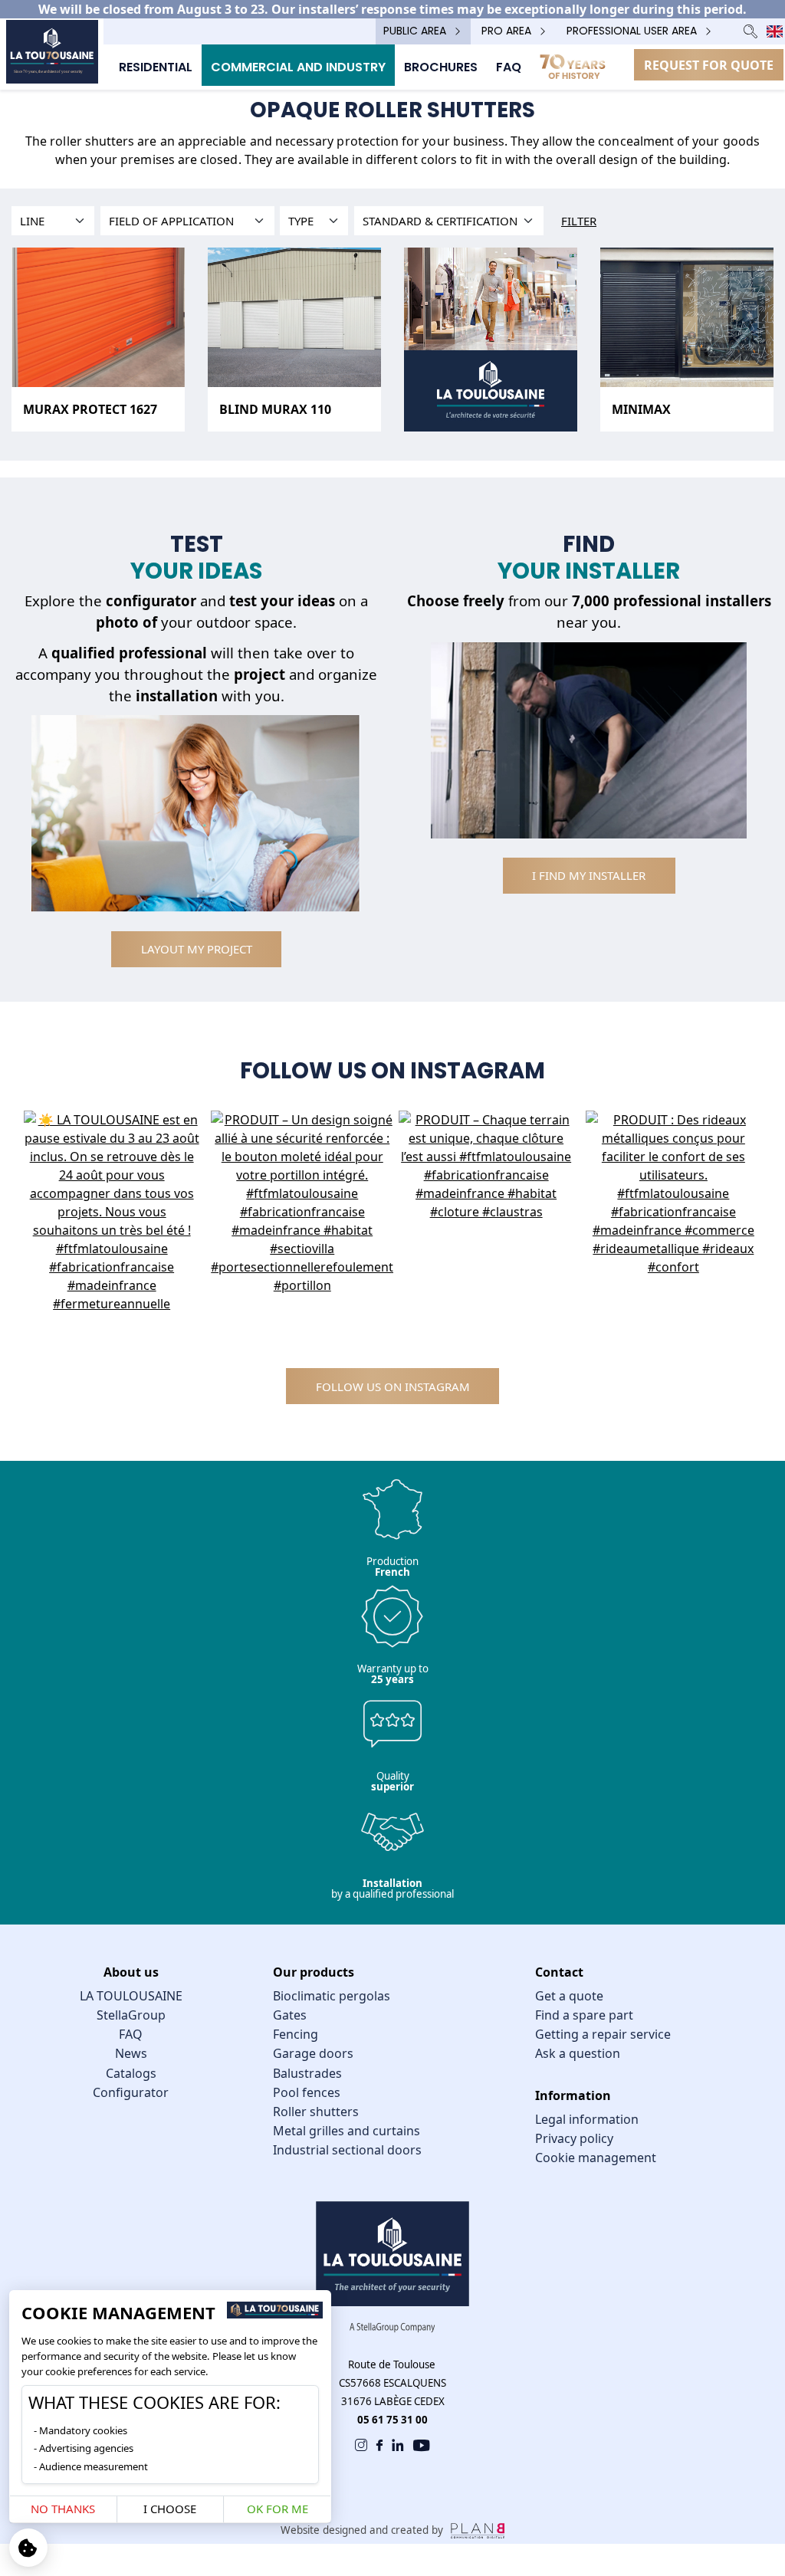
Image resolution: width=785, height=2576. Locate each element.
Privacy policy (574, 2138)
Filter (579, 221)
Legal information (587, 2119)
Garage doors (313, 2053)
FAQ (131, 2034)
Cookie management (596, 2158)
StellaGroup (131, 2015)
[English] (775, 31)
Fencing (296, 2034)
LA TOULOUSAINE (131, 1996)
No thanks (63, 2509)
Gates (290, 2015)
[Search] (751, 31)
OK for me (278, 2509)
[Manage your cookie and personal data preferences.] (28, 2548)
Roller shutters (316, 2112)
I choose (170, 2509)
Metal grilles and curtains (347, 2131)
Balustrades (307, 2073)
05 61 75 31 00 (392, 2420)
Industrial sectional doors (347, 2150)
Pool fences (307, 2092)
